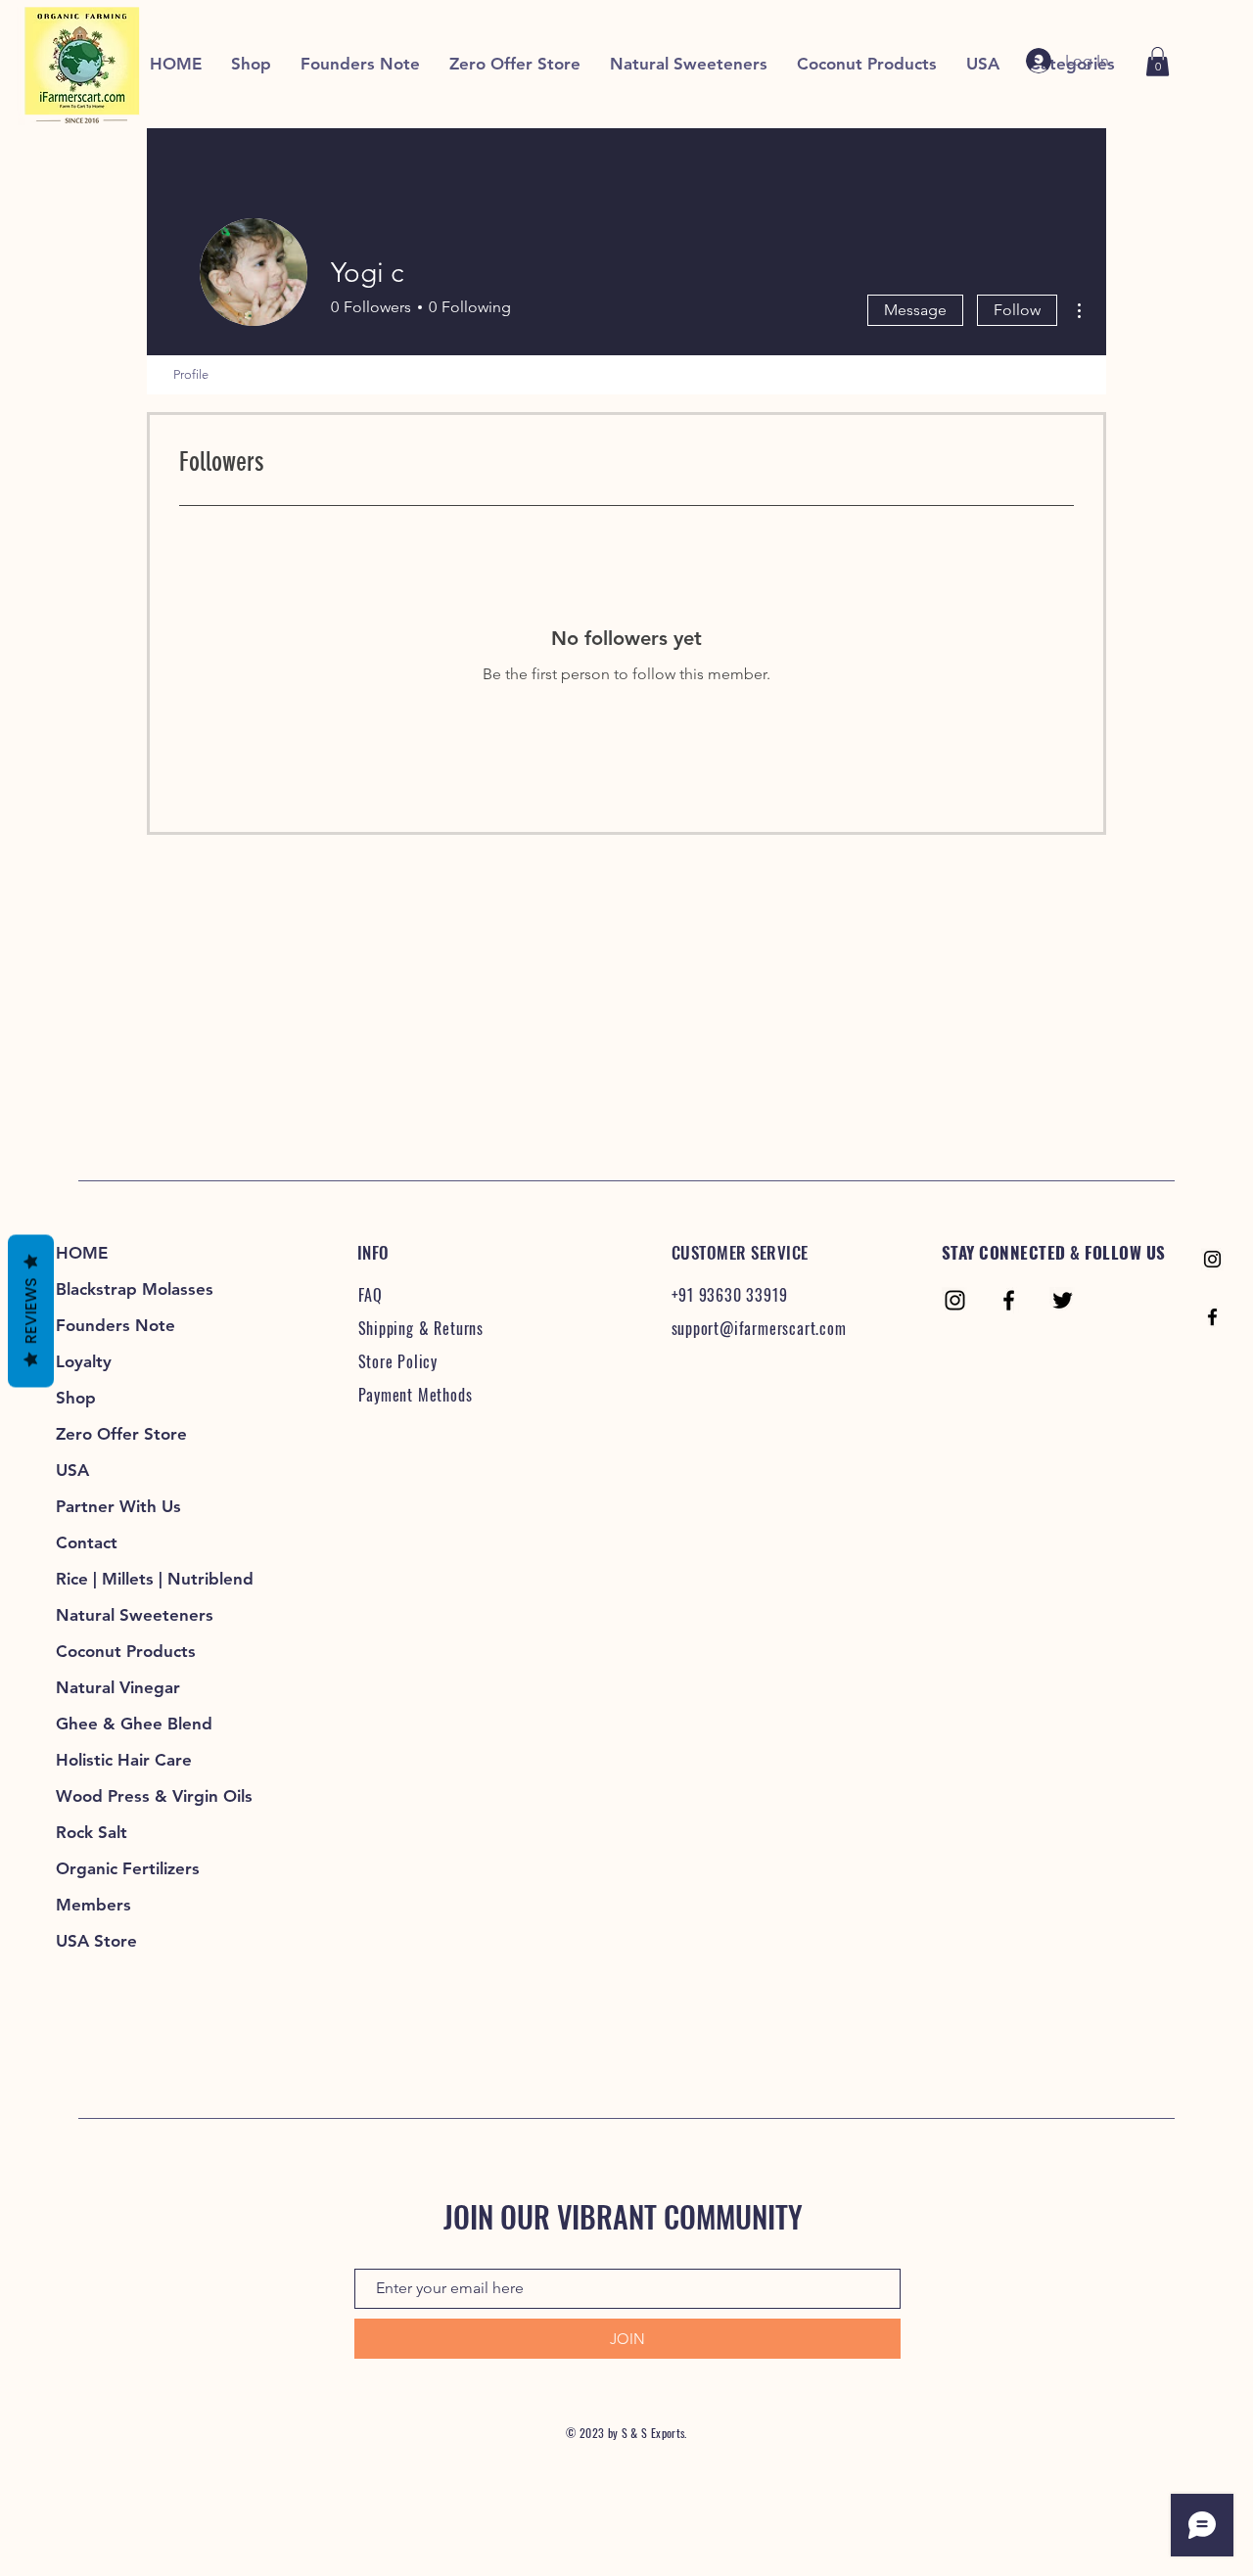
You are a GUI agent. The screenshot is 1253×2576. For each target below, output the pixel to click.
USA (72, 1470)
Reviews (31, 1311)
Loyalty (84, 1361)
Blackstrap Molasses (135, 1289)
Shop (76, 1398)
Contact (87, 1542)
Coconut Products (126, 1651)
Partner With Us (118, 1506)
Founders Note (116, 1325)
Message (915, 310)
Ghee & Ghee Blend (134, 1724)
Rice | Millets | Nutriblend (141, 1579)
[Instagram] (1212, 1259)
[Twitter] (1063, 1300)
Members (93, 1905)
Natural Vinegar (118, 1687)
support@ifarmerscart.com (759, 1328)
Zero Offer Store (121, 1434)
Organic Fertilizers (128, 1868)
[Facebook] (1212, 1317)
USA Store (96, 1941)
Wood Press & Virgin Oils (141, 1796)
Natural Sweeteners (135, 1615)
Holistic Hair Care (124, 1760)
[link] (1158, 62)
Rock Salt (92, 1832)
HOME (82, 1253)
